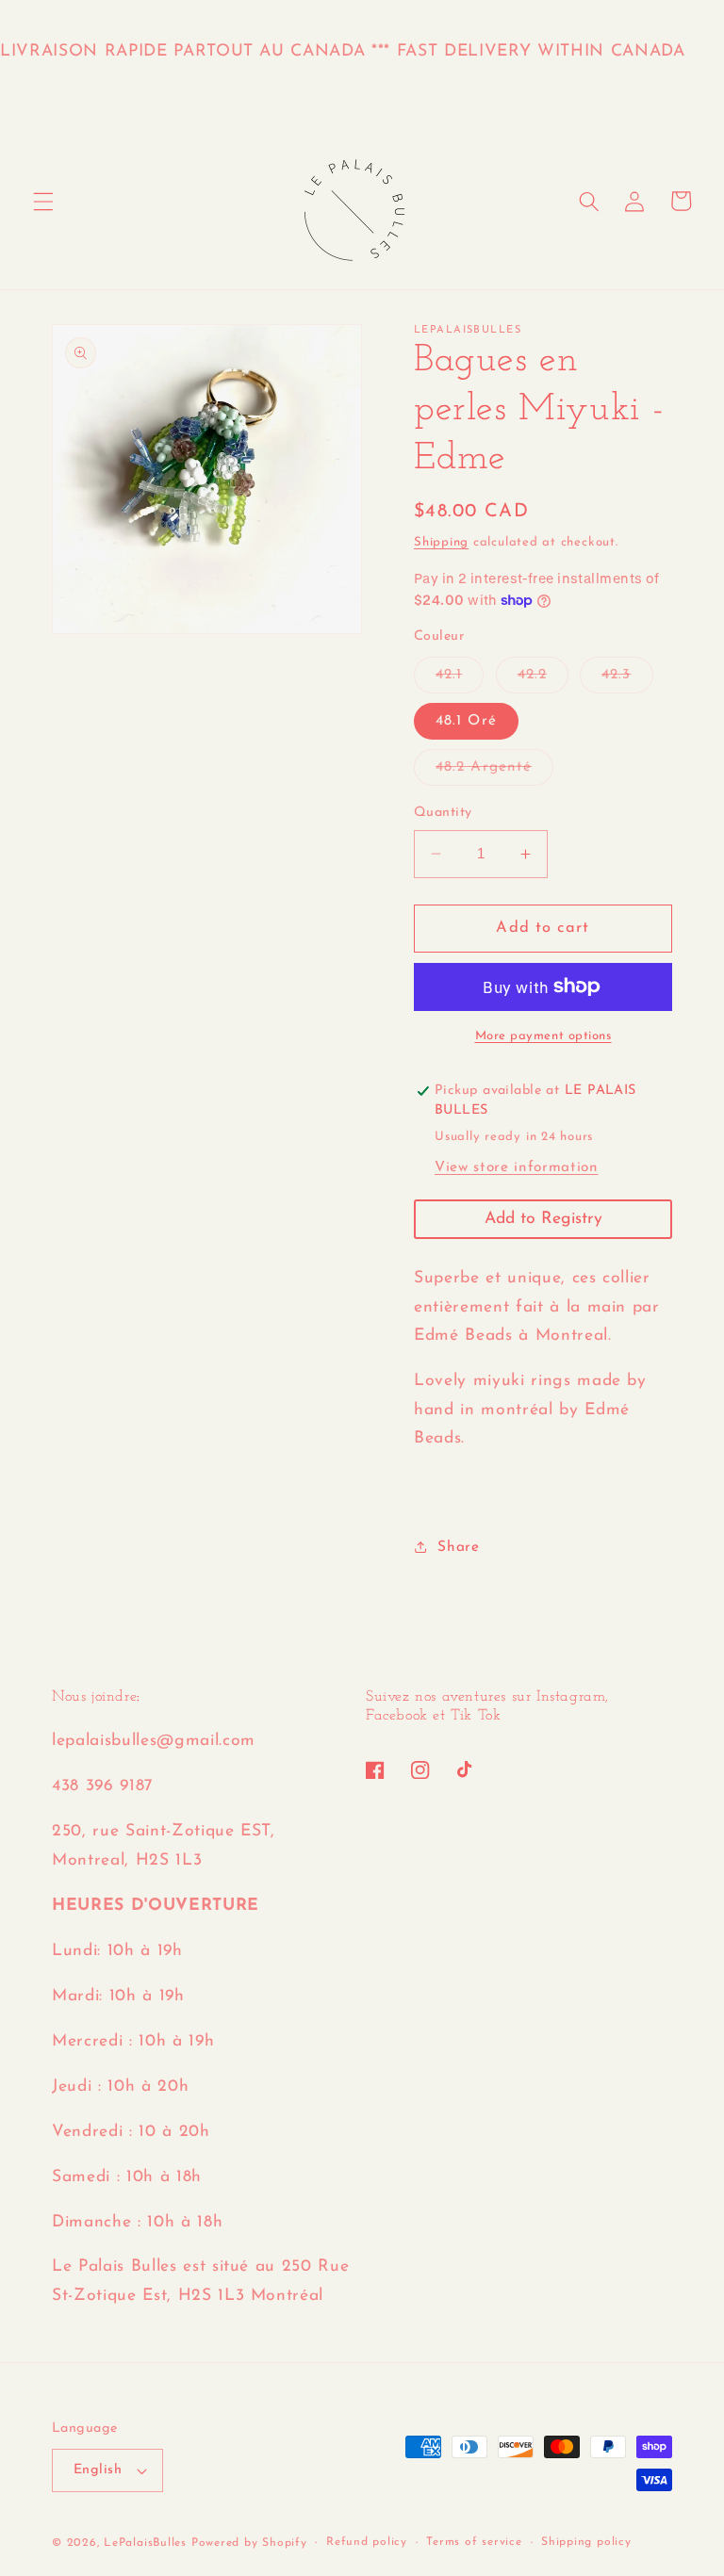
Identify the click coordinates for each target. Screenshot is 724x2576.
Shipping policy (586, 2542)
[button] (43, 201)
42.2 (543, 680)
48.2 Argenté (494, 772)
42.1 (460, 680)
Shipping (441, 542)
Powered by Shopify (249, 2543)
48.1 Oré (466, 721)
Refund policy (367, 2542)
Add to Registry (543, 1219)
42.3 (627, 680)
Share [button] (458, 1547)
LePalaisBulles (145, 2543)
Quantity (443, 813)
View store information (517, 1167)
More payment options (543, 1036)
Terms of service (474, 2542)
